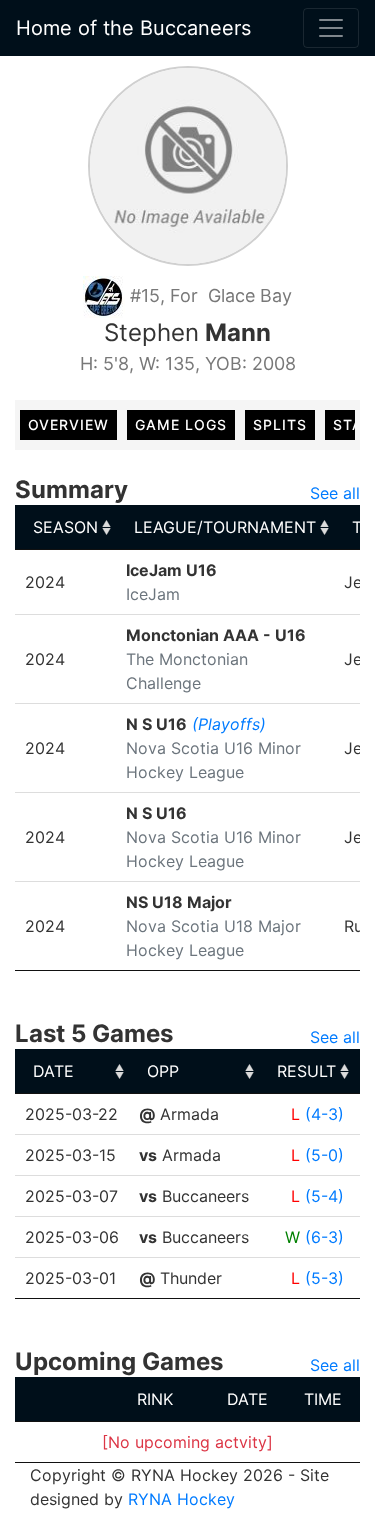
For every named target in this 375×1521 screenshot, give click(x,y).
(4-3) (324, 1114)
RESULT (306, 1071)
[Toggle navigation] (331, 28)
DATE (53, 1071)
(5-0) (324, 1155)
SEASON (65, 527)
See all (335, 493)
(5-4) (324, 1196)
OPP (163, 1071)
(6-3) (324, 1237)
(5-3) (324, 1278)
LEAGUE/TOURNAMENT (225, 527)
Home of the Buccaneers (133, 28)
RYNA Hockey (181, 1499)
